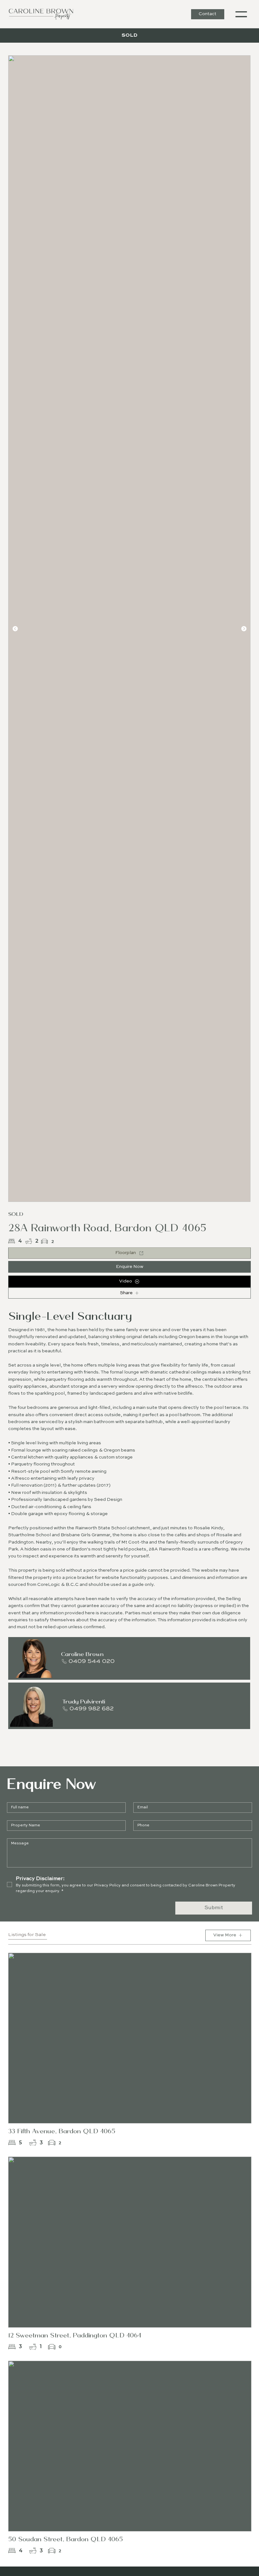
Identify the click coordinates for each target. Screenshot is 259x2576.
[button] (241, 14)
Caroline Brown (82, 1654)
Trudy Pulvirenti (84, 1701)
